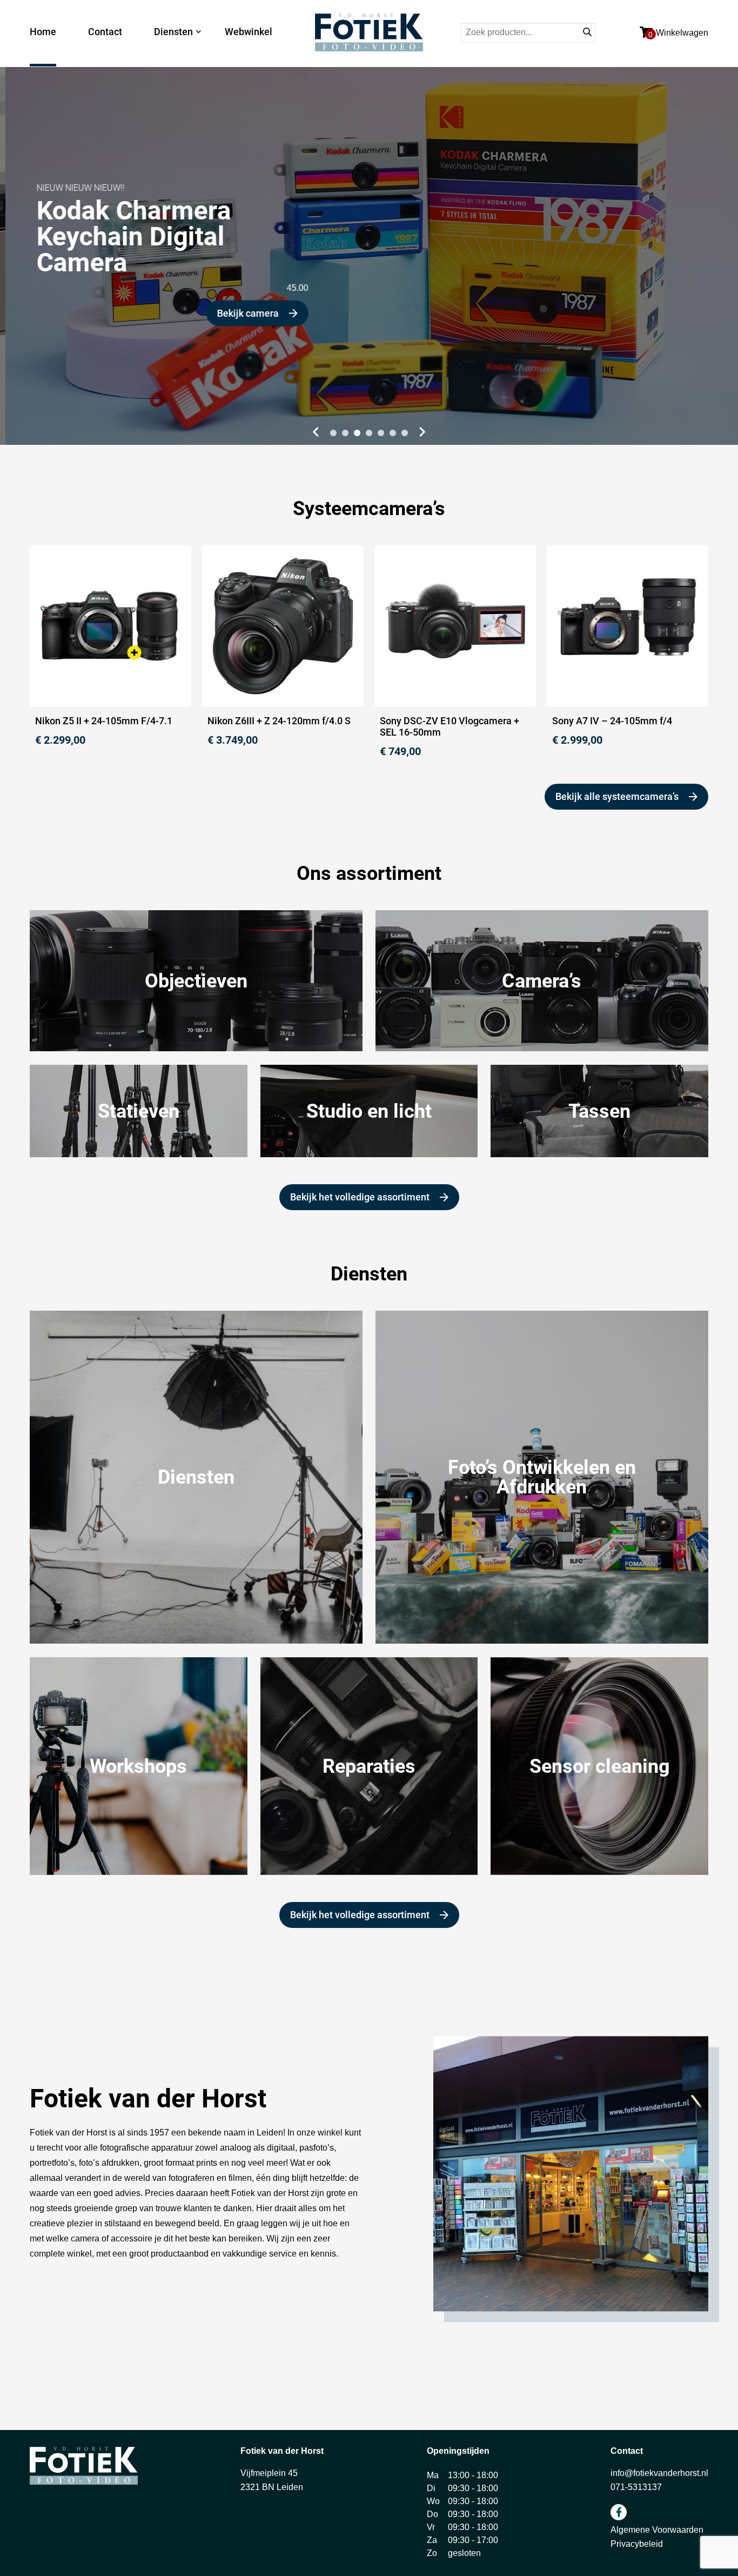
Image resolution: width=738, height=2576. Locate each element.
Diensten (173, 32)
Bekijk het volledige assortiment (360, 1197)
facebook (619, 2512)
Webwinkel (249, 32)
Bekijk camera (243, 313)
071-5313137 (636, 2487)
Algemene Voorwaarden (657, 2530)
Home (43, 32)
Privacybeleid (637, 2544)
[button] (314, 432)
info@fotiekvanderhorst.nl (659, 2473)
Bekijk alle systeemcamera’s (617, 796)
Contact (105, 32)
